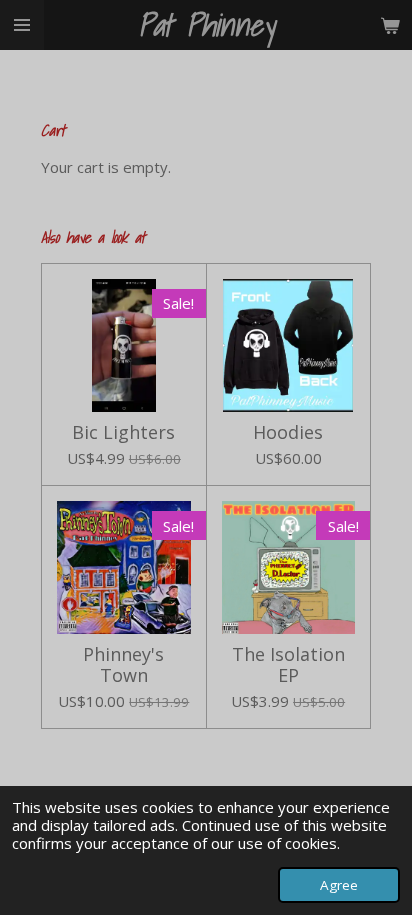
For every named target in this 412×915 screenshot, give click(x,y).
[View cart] (390, 25)
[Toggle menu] (22, 25)
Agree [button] (339, 885)
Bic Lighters (123, 432)
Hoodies (288, 432)
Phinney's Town (123, 665)
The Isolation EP (288, 665)
